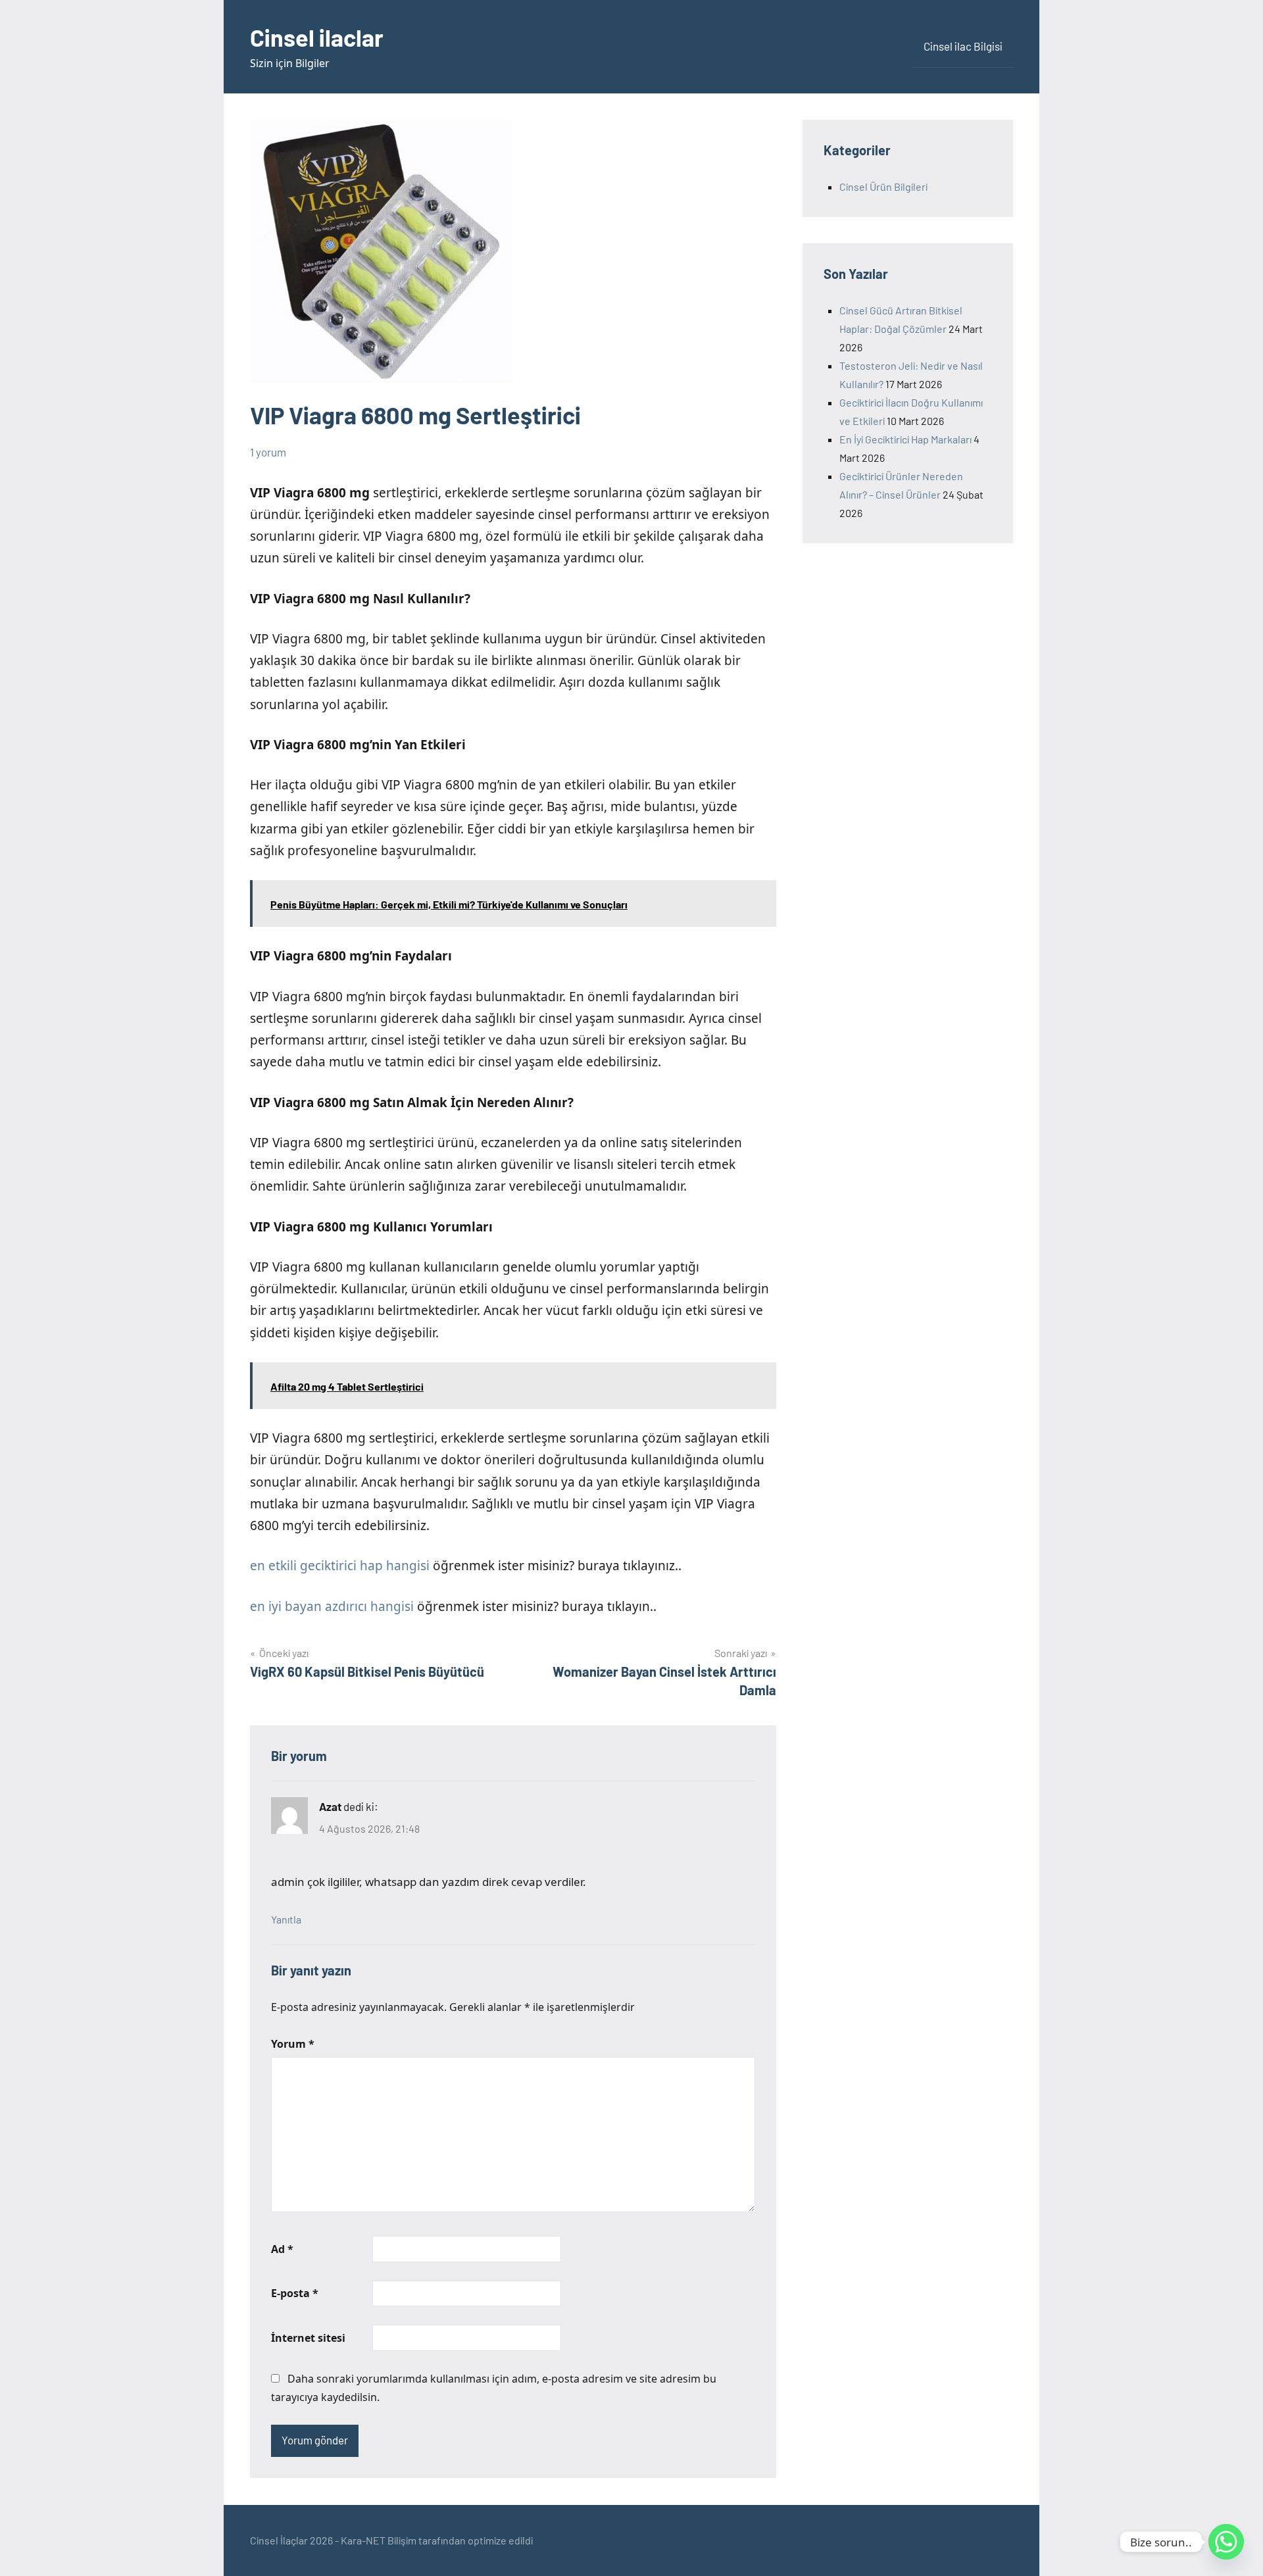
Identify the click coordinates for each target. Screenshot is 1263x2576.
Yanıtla (286, 1919)
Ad (282, 2249)
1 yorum (268, 452)
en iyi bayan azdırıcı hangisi (332, 1606)
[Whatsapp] (1226, 2542)
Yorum (293, 2044)
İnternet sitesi (308, 2338)
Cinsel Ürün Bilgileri (883, 186)
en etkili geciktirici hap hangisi (340, 1566)
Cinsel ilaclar (317, 37)
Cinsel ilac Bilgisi (963, 46)
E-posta (295, 2293)
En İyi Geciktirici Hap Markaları (905, 439)
